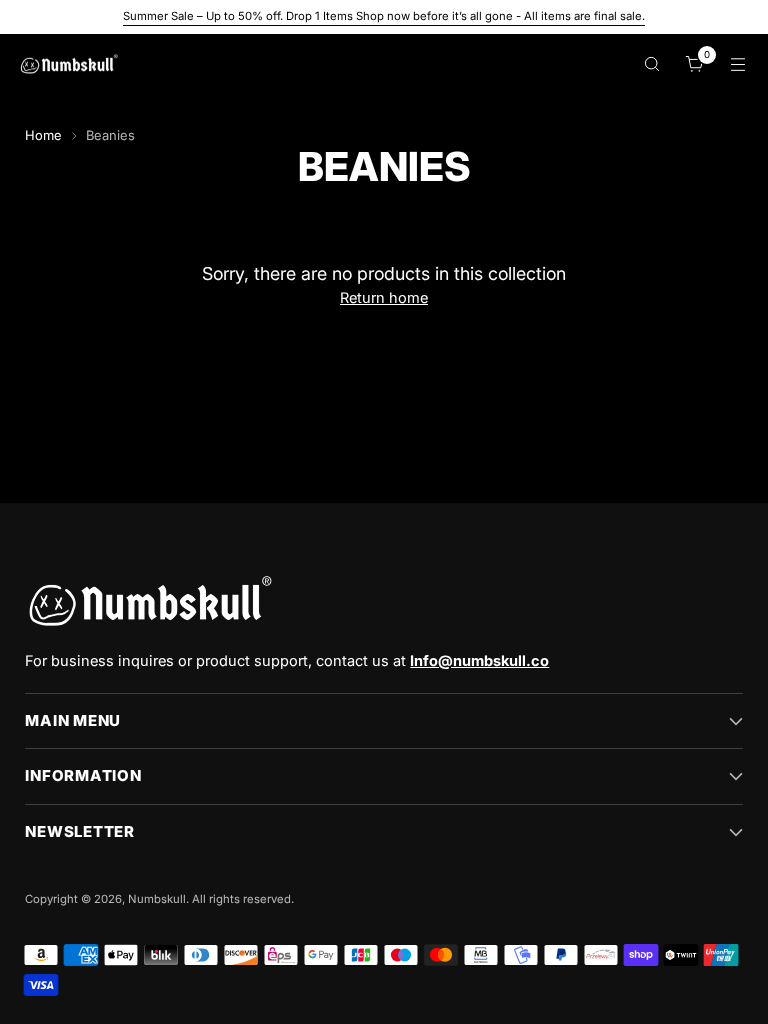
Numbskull (157, 899)
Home (43, 135)
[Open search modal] (652, 64)
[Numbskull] (69, 64)
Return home (384, 298)
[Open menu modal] (738, 64)
